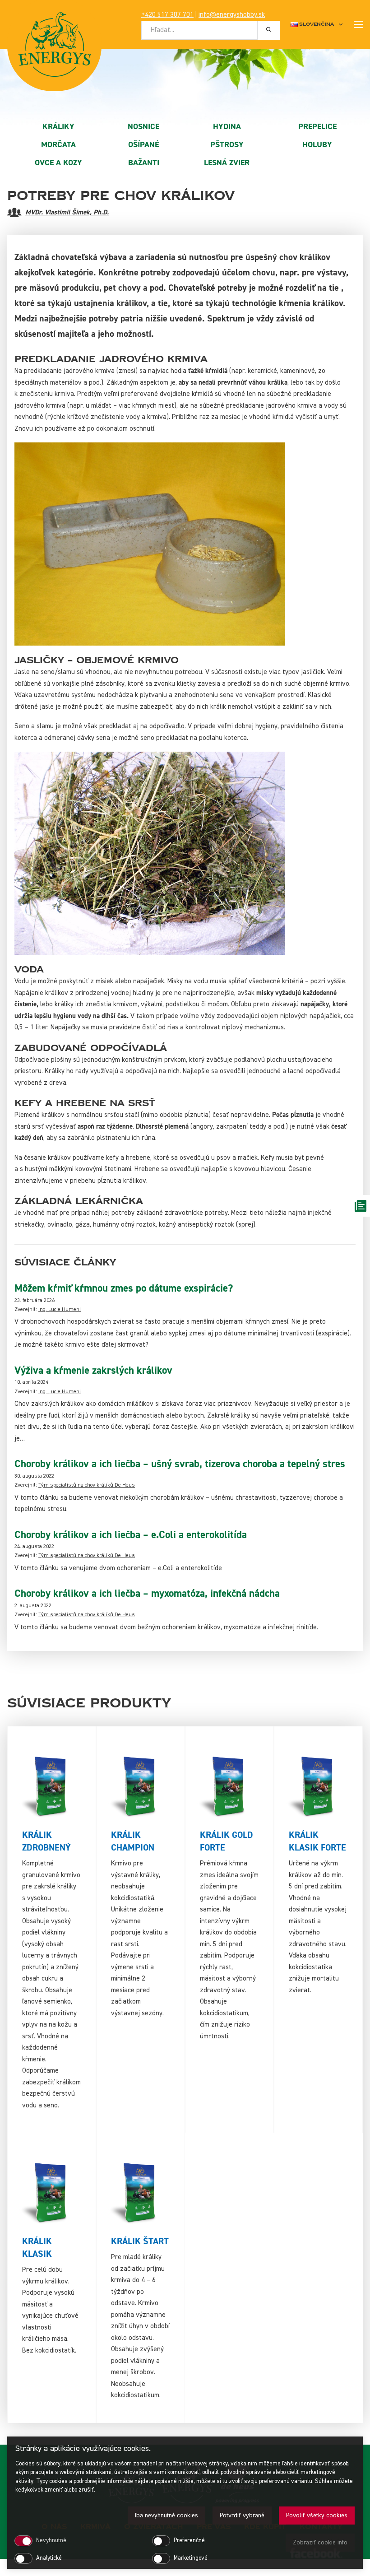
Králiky (58, 127)
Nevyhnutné (51, 2541)
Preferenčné (189, 2541)
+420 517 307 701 (167, 15)
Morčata (58, 145)
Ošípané (143, 145)
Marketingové (191, 2558)
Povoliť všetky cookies (317, 2516)
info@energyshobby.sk (232, 15)
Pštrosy (227, 145)
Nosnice (143, 127)
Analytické (49, 2558)
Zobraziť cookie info (320, 2543)
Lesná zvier (227, 163)
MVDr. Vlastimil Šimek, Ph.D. (67, 212)
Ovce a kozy (58, 163)
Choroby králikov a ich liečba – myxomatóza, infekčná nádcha (147, 1594)
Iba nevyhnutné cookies (166, 2516)
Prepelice (317, 127)
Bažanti (144, 163)
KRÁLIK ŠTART (140, 2241)
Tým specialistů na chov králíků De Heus (87, 1485)
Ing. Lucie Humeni (60, 1310)
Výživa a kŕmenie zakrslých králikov (93, 1371)
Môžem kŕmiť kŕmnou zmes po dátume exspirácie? (124, 1288)
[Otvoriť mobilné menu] (358, 24)
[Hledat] (269, 30)
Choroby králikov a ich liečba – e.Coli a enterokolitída (131, 1535)
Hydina (227, 127)
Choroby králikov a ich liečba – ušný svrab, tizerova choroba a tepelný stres (180, 1464)
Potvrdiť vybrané (242, 2516)
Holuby (317, 145)
